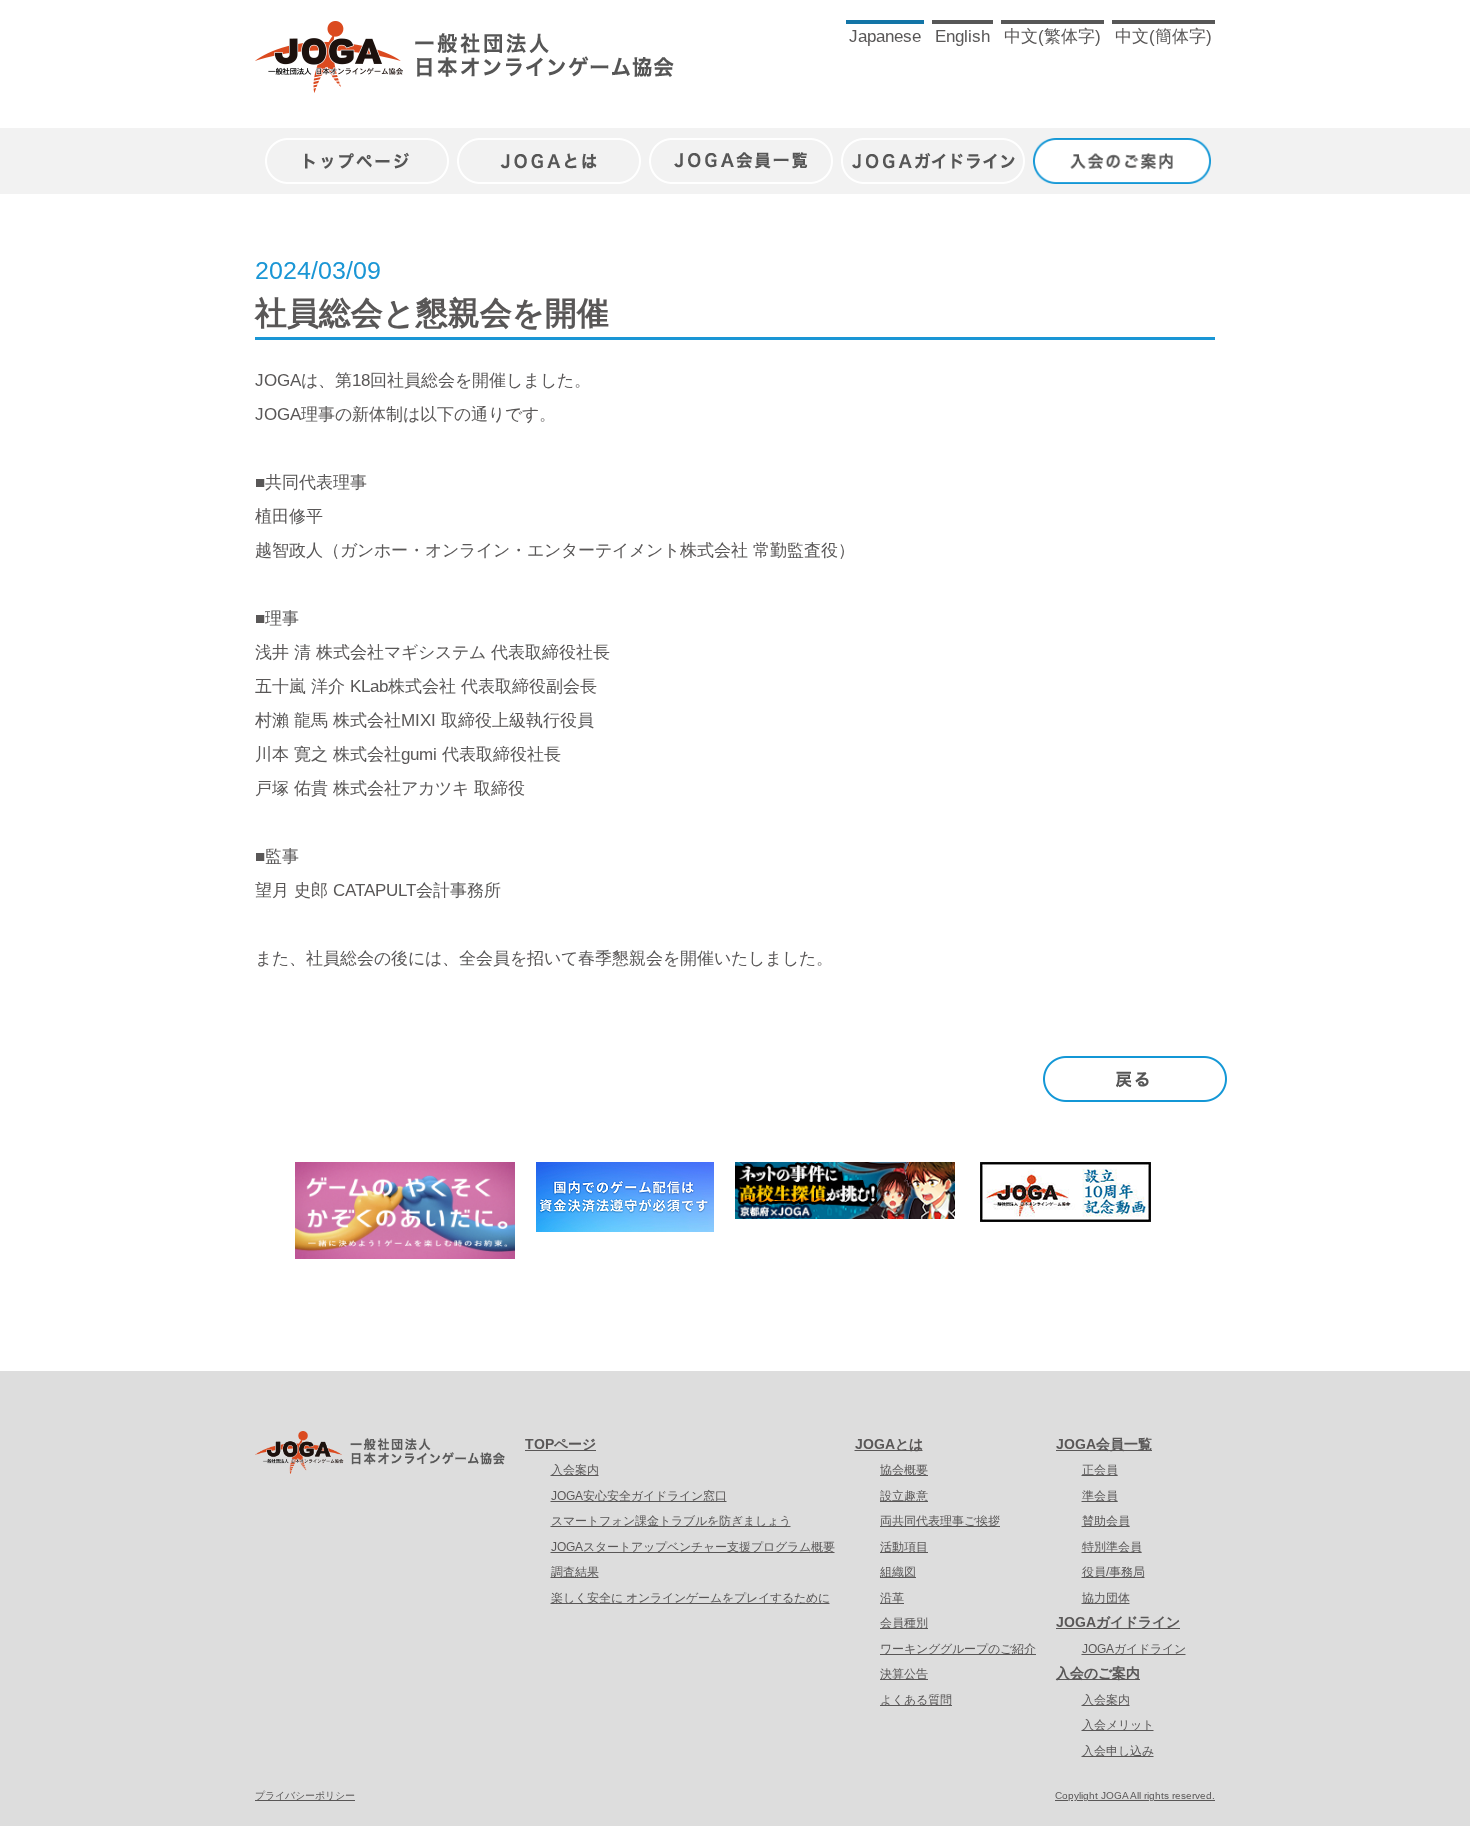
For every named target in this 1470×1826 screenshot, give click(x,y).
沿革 (892, 1598)
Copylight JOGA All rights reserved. (1135, 1795)
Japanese (885, 36)
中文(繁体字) (1052, 36)
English (962, 36)
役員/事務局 (1113, 1572)
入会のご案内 (1125, 150)
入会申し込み (1118, 1751)
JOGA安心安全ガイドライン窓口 (639, 1496)
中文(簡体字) (1163, 36)
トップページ (357, 150)
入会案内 (575, 1470)
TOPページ (560, 1444)
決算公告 (904, 1674)
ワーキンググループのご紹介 (958, 1649)
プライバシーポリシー (305, 1795)
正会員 (1100, 1470)
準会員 (1100, 1496)
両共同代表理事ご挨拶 (940, 1521)
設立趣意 (904, 1496)
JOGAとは (549, 150)
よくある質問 (916, 1700)
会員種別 (904, 1623)
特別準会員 (1112, 1547)
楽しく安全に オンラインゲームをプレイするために (690, 1598)
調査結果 (575, 1572)
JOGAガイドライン (933, 150)
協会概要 (904, 1470)
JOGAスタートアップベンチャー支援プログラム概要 (693, 1547)
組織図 (898, 1572)
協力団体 (1106, 1598)
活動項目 (904, 1547)
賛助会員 (1106, 1521)
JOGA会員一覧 (741, 150)
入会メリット (1118, 1725)
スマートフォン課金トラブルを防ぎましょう (671, 1521)
